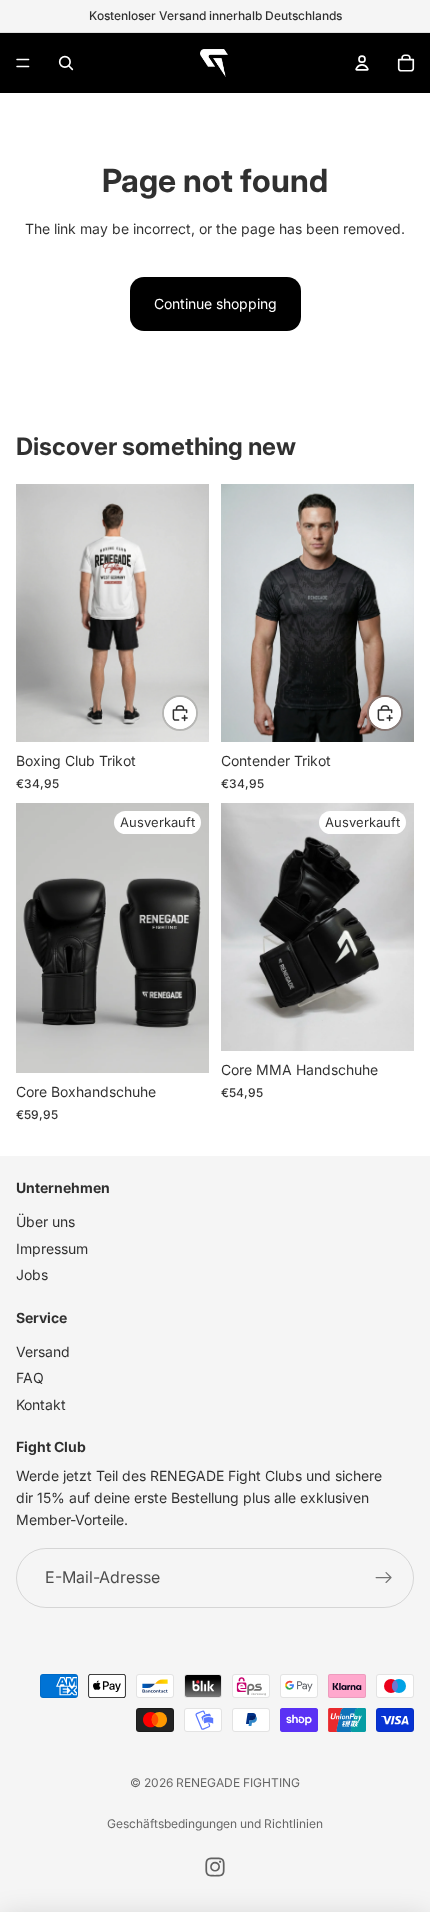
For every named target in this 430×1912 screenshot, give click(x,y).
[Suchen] (66, 63)
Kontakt (41, 1404)
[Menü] (23, 63)
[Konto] (362, 63)
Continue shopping (215, 303)
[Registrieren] (384, 1578)
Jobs (32, 1274)
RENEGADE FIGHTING (238, 1782)
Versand (43, 1351)
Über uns (45, 1221)
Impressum (52, 1248)
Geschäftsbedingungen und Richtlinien (215, 1823)
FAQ (30, 1377)
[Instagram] (215, 1867)
